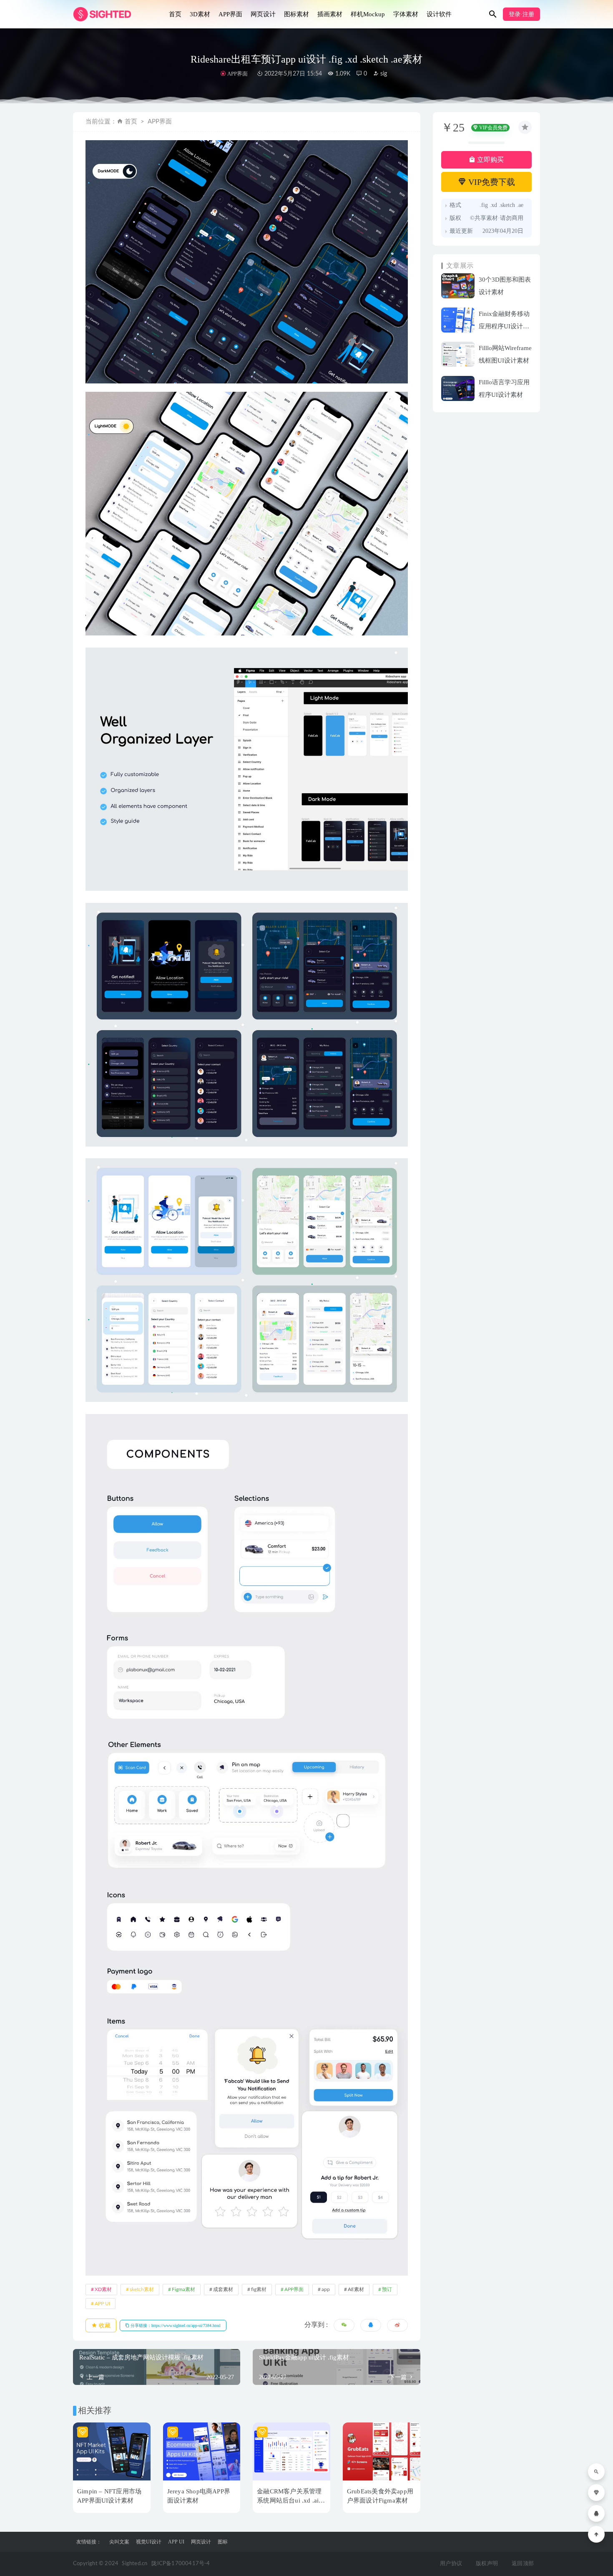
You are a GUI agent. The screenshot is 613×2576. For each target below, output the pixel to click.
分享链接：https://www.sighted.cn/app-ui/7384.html (175, 2325)
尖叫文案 (119, 2542)
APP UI (102, 2304)
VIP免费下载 (491, 182)
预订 (387, 2289)
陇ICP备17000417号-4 (181, 2564)
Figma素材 (183, 2289)
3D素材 (200, 14)
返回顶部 (523, 2564)
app (326, 2289)
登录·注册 (521, 14)
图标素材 (296, 14)
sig (383, 74)
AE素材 (356, 2289)
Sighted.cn (134, 2564)
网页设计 (263, 14)
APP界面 (230, 14)
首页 (175, 14)
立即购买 (490, 160)
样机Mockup (368, 14)
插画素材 (330, 14)
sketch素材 (142, 2289)
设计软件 (439, 14)
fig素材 (259, 2289)
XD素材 (103, 2289)
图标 (223, 2542)
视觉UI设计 (149, 2542)
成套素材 (223, 2289)
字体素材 (406, 14)
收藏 (104, 2325)
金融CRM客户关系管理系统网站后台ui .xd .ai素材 (291, 2500)
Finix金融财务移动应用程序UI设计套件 (504, 326)
